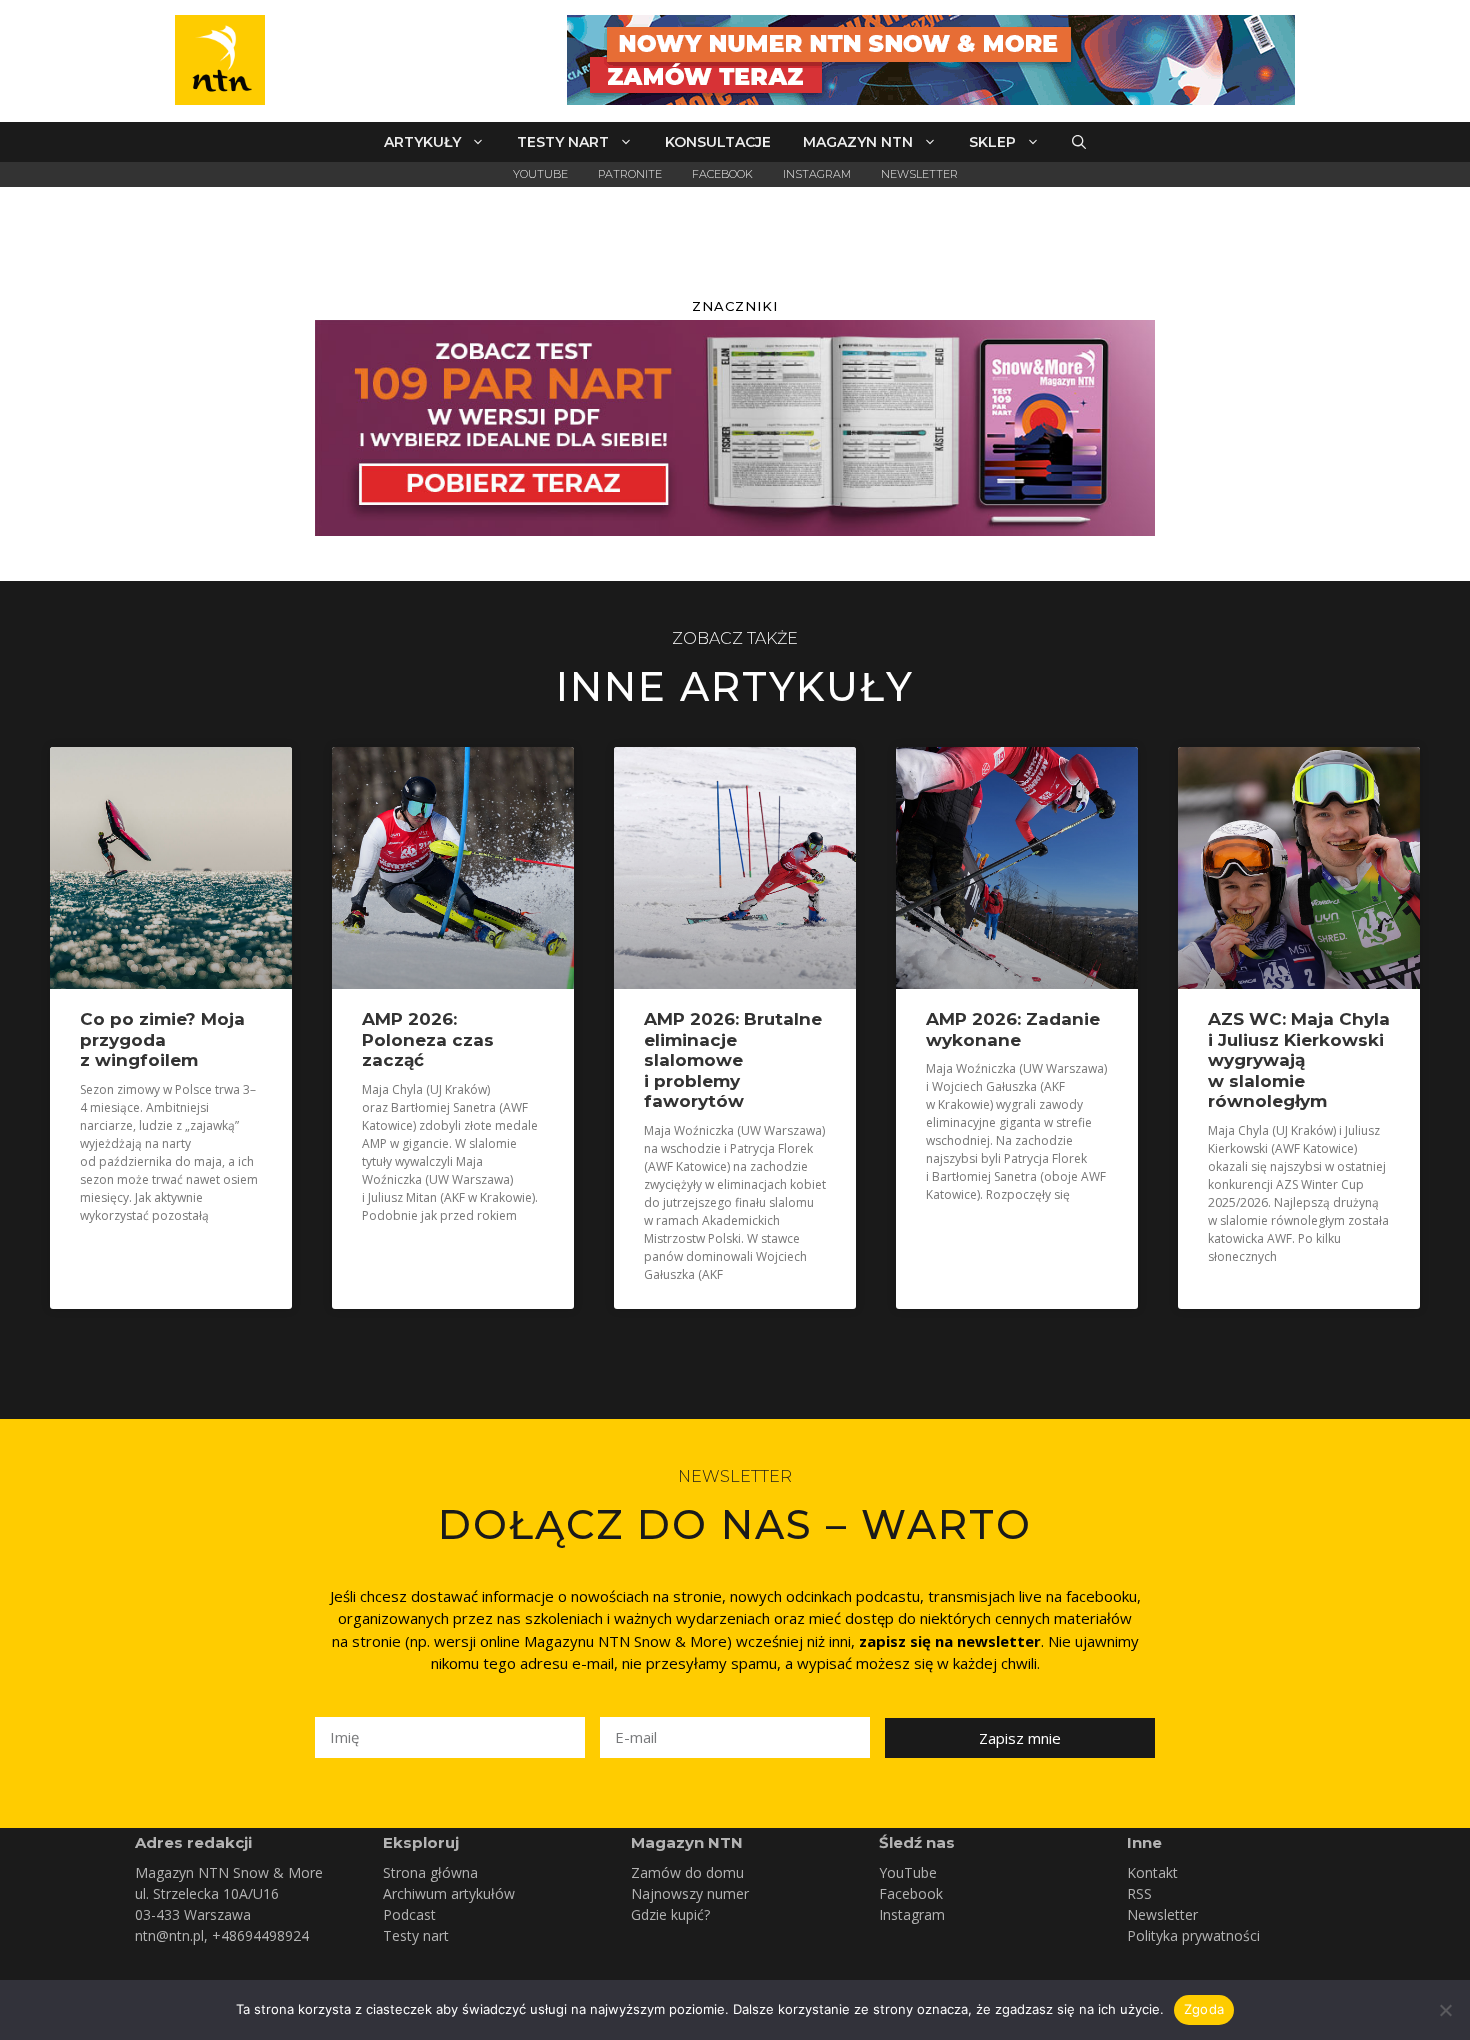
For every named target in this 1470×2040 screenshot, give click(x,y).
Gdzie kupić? (670, 1914)
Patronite (630, 174)
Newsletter (919, 174)
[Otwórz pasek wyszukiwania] (1079, 142)
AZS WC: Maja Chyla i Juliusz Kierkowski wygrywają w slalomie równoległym (1299, 1060)
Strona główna (430, 1872)
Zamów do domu (687, 1872)
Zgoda (1204, 2009)
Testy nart (563, 142)
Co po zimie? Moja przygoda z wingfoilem (162, 1039)
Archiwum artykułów (449, 1893)
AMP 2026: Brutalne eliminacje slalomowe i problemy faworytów (733, 1060)
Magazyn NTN (858, 142)
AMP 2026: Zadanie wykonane (1013, 1029)
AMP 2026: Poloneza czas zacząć (428, 1039)
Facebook (722, 174)
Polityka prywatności (1193, 1935)
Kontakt (1152, 1872)
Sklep (992, 142)
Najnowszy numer (690, 1893)
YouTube (540, 174)
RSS (1139, 1893)
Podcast (409, 1914)
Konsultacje (718, 142)
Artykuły (422, 142)
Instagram (817, 174)
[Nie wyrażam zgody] (1445, 2010)
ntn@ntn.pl (169, 1935)
